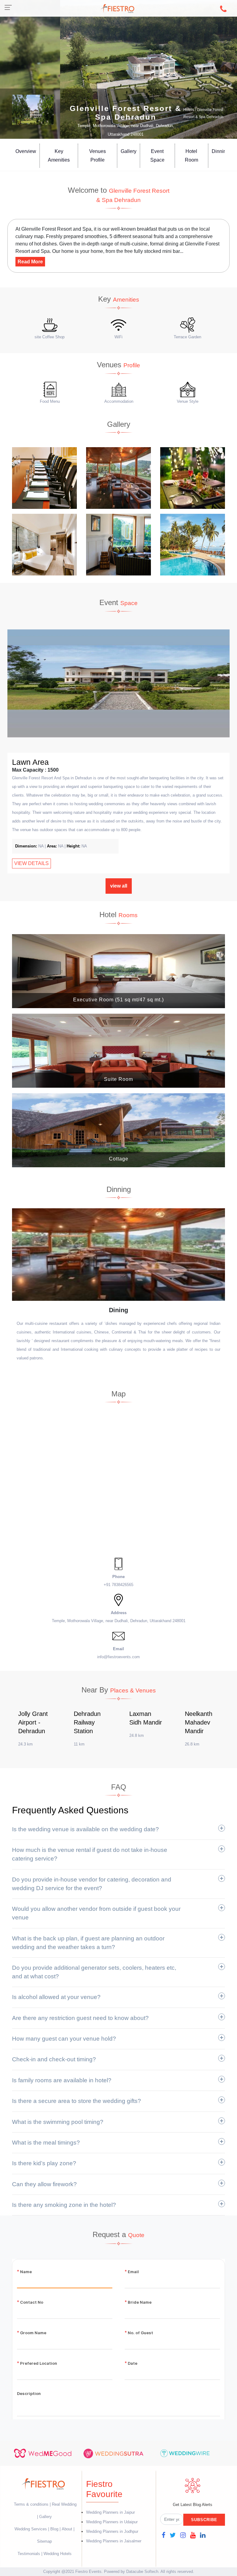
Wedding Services (31, 2529)
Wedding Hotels (58, 2554)
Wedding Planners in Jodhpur (112, 2531)
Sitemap (44, 2541)
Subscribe (204, 2520)
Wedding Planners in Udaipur (112, 2522)
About (67, 2529)
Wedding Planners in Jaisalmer (114, 2541)
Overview (26, 151)
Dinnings (222, 151)
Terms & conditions (32, 2504)
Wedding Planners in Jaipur (110, 2512)
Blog (54, 2529)
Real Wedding (64, 2504)
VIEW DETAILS (31, 863)
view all (119, 886)
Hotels (189, 110)
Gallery (129, 151)
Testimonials (29, 2554)
